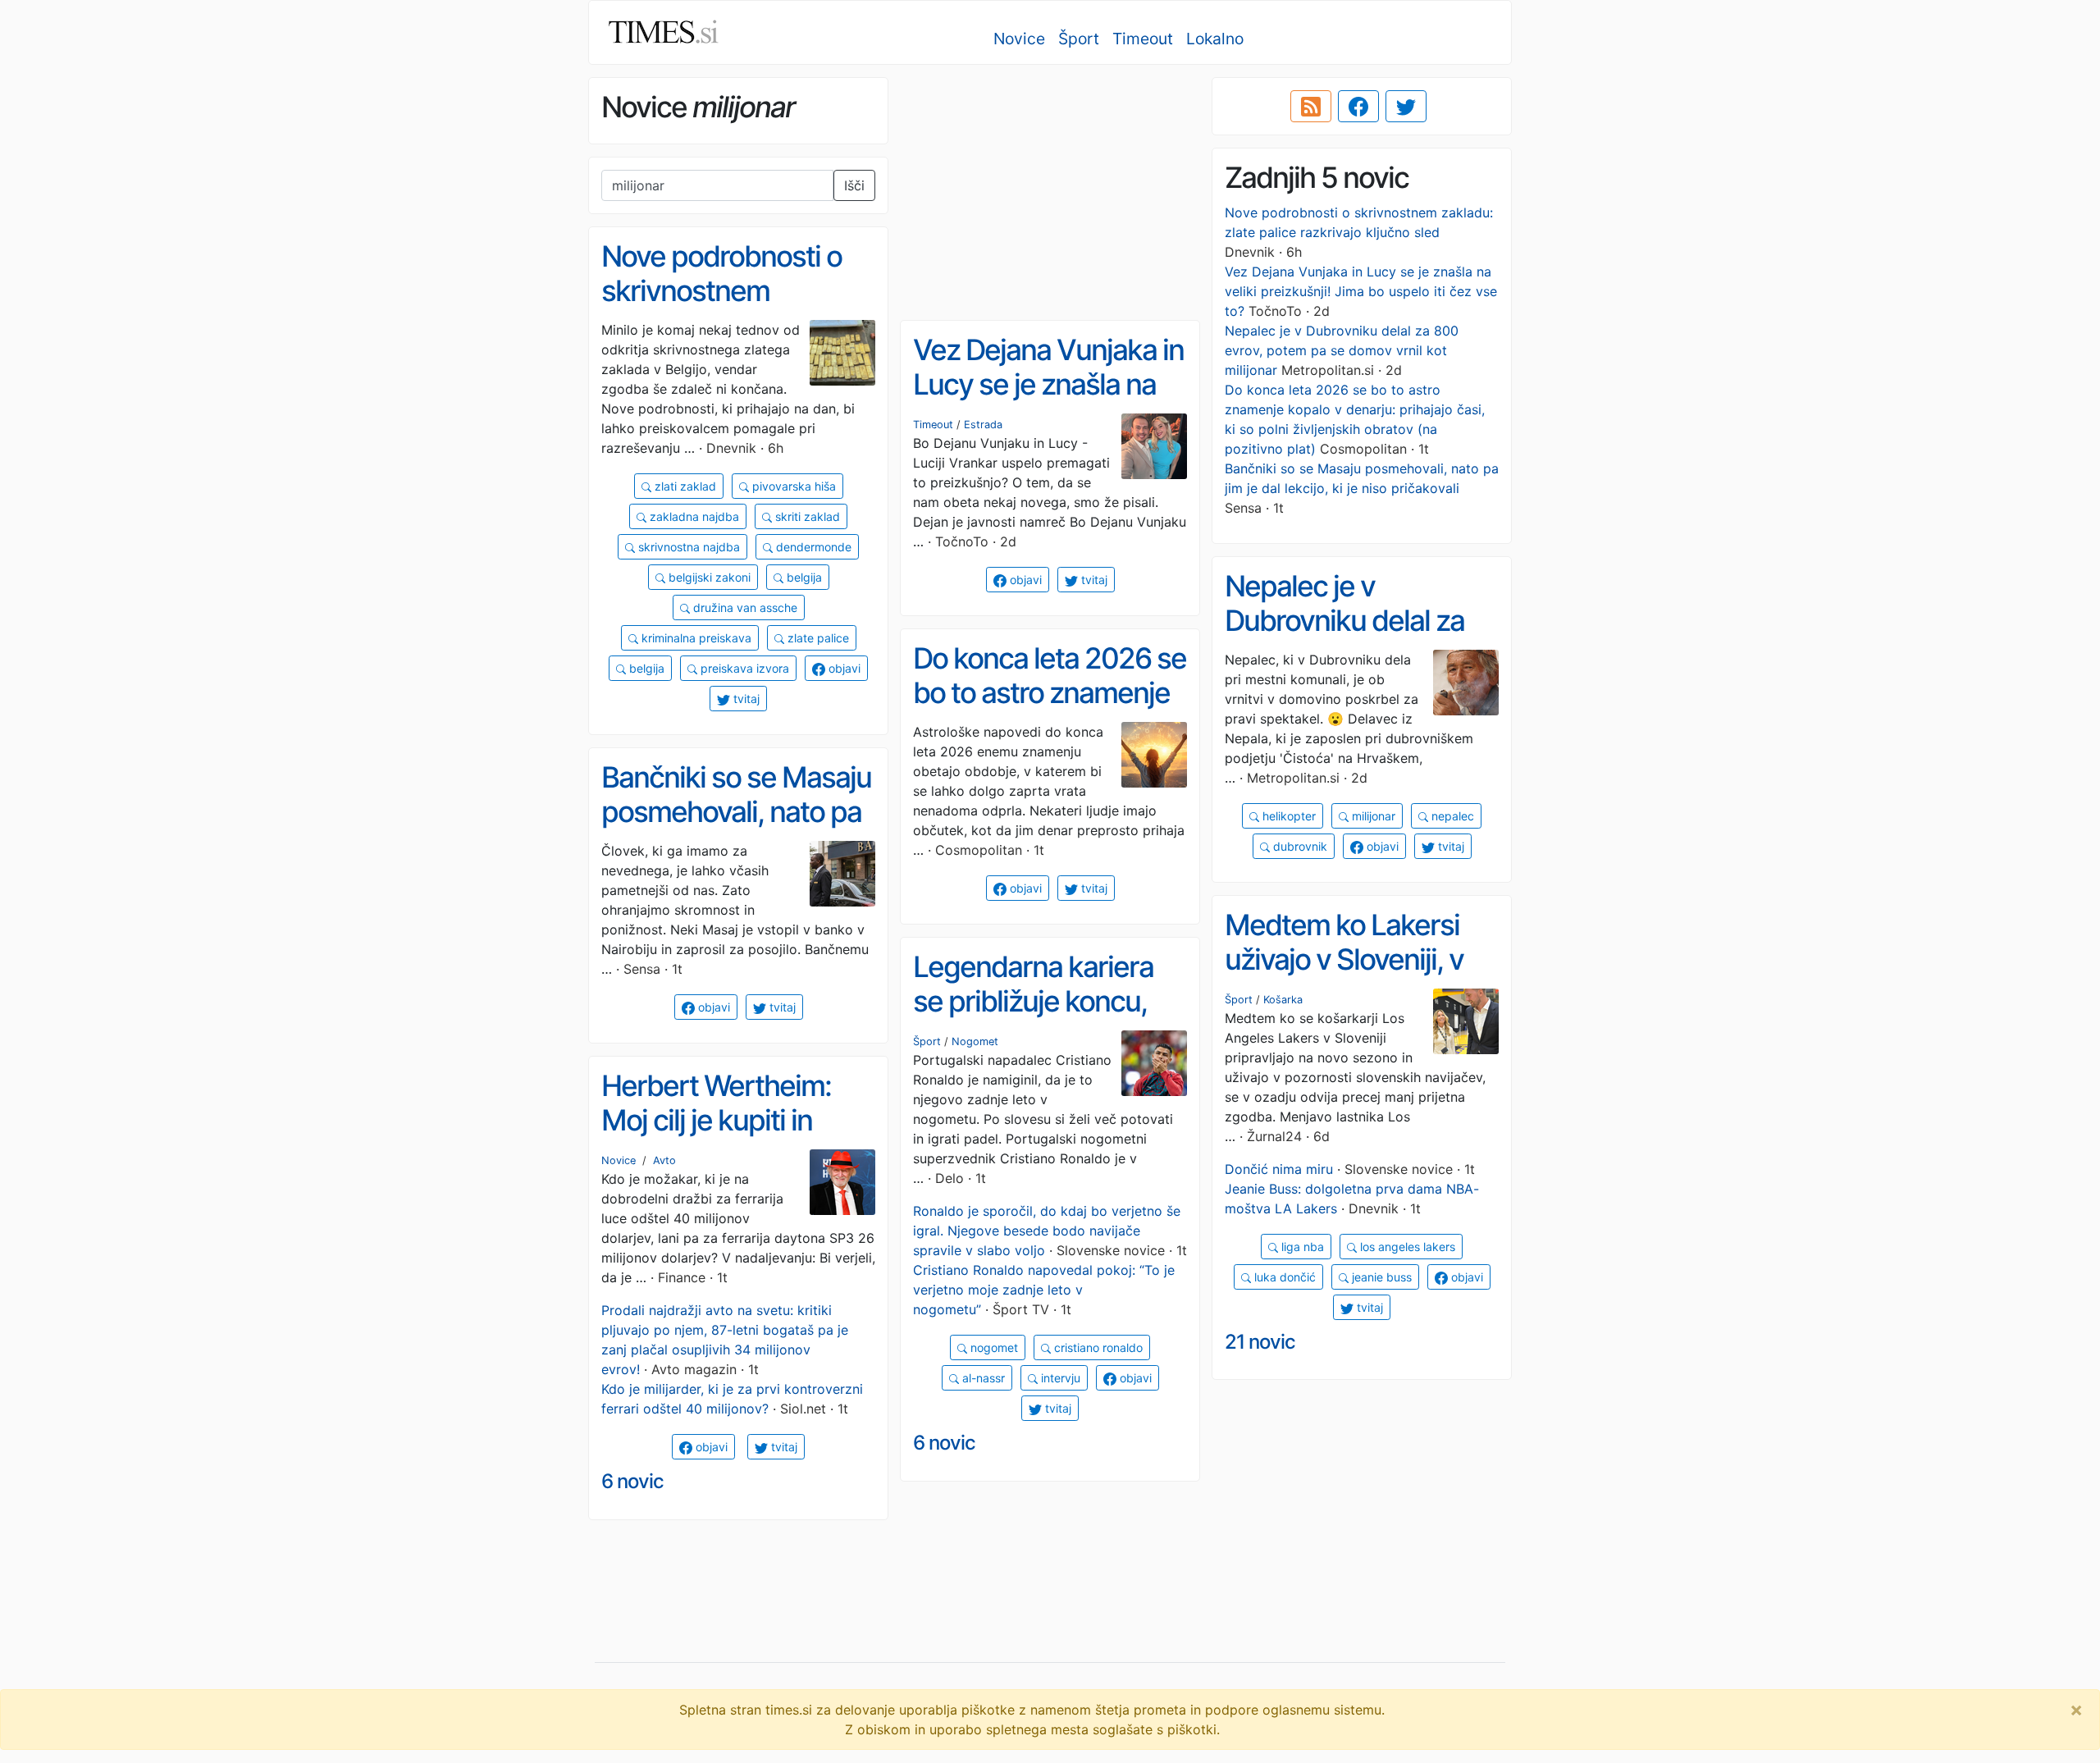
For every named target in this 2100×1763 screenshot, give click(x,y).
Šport (1079, 39)
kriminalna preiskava (695, 638)
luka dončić (1283, 1277)
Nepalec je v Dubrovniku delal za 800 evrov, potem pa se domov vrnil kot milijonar (1342, 350)
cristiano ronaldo (1097, 1347)
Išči (854, 185)
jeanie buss (1380, 1277)
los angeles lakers (1406, 1247)
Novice (1019, 39)
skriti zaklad (806, 516)
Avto (664, 1160)
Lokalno (1215, 39)
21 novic (1260, 1342)
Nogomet (975, 1041)
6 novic (944, 1443)
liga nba (1301, 1247)
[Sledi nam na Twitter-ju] (1406, 107)
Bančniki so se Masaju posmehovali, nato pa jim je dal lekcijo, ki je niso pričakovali (736, 829)
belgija (803, 577)
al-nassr (982, 1378)
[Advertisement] (1050, 193)
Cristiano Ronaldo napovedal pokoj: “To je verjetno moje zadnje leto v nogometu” (1044, 1290)
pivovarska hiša (792, 486)
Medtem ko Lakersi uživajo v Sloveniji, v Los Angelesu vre (1344, 959)
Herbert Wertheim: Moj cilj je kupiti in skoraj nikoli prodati (719, 1120)
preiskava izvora (743, 668)
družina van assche (744, 607)
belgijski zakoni (708, 577)
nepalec (1451, 816)
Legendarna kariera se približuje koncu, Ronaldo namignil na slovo (1036, 1019)
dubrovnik (1299, 846)
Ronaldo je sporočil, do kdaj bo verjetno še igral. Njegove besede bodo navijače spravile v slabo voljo (1047, 1231)
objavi (843, 668)
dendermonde (812, 547)
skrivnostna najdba (687, 547)
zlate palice (817, 638)
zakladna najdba (693, 516)
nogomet (993, 1347)
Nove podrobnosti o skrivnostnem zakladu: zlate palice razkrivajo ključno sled (736, 308)
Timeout (1143, 39)
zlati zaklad (684, 486)
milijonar (1372, 816)
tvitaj (745, 699)
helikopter (1287, 816)
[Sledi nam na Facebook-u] (1358, 107)
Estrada (983, 425)
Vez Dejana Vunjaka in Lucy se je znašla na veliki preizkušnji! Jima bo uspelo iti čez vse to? (1361, 291)
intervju (1059, 1378)
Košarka (1283, 1000)
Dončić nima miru (1279, 1169)
